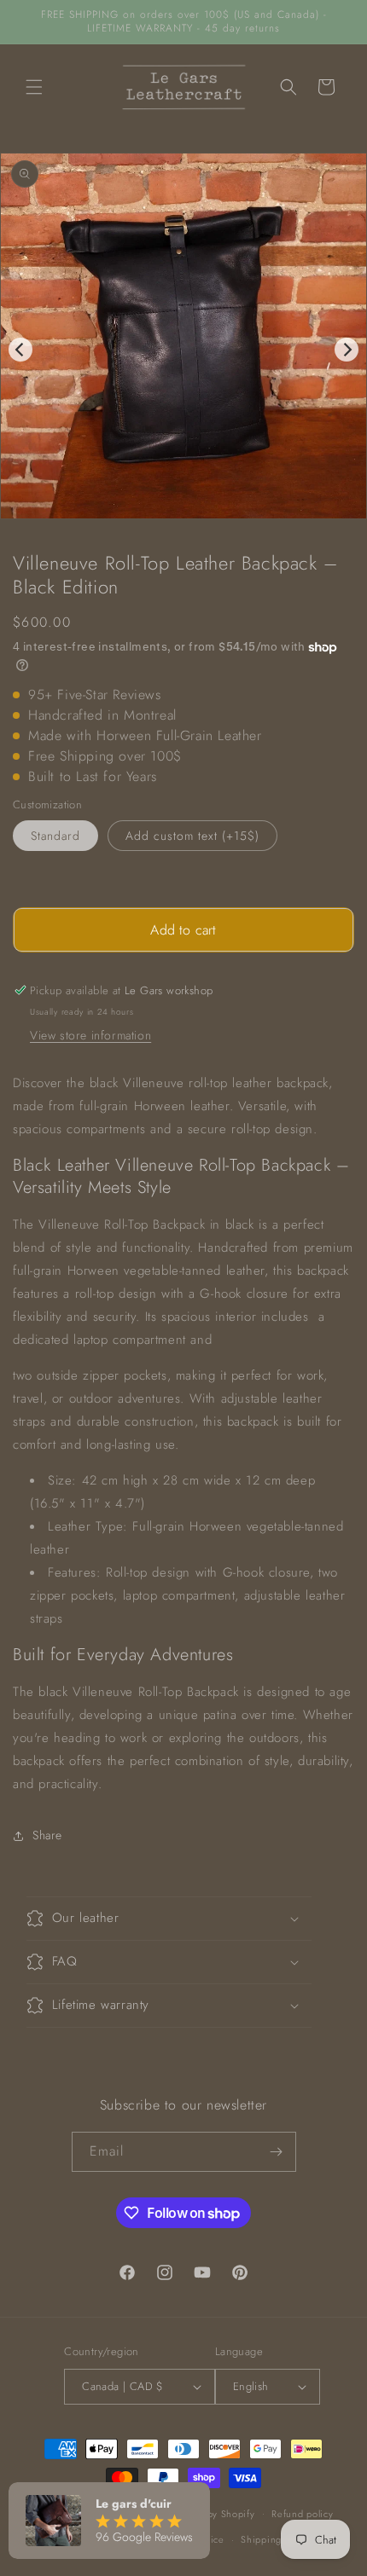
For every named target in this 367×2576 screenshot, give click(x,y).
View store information (90, 1035)
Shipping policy (276, 2539)
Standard (55, 836)
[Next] (347, 350)
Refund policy (302, 2514)
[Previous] (20, 350)
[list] (183, 350)
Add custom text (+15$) (192, 836)
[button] (34, 87)
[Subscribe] (277, 2152)
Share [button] (47, 1835)
